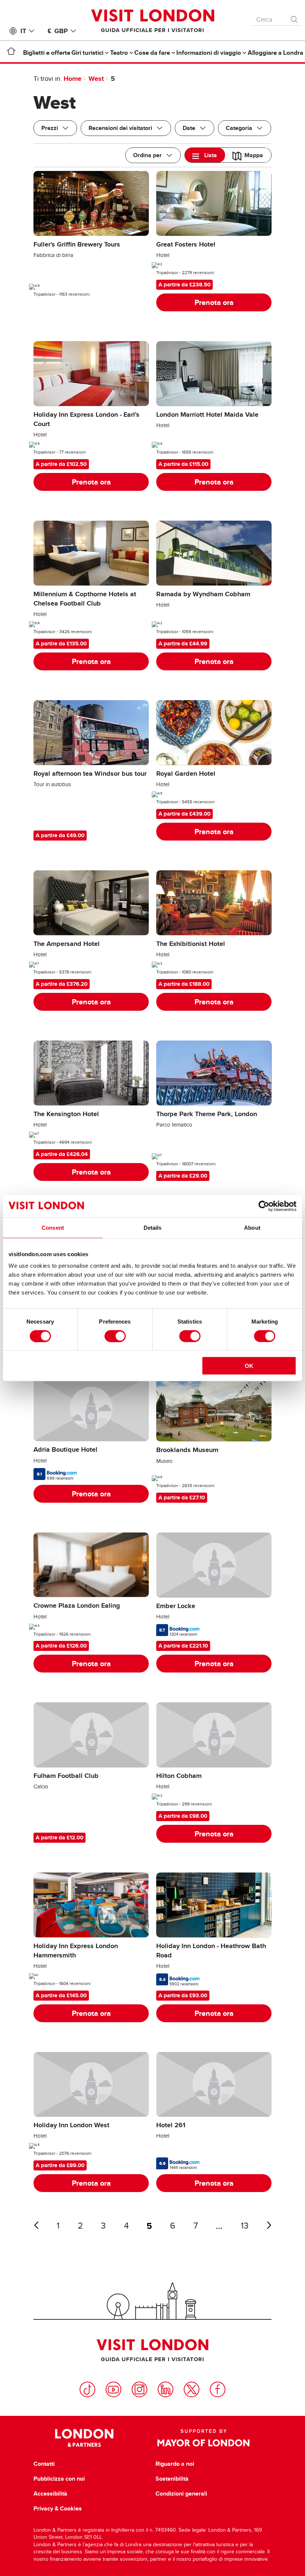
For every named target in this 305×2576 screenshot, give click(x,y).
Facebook (218, 2389)
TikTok (87, 2389)
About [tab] (252, 1227)
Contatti (44, 2464)
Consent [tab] (53, 1227)
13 (245, 2226)
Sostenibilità (172, 2479)
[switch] (115, 1336)
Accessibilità (50, 2494)
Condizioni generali (181, 2494)
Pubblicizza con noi (59, 2479)
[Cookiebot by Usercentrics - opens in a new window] (264, 1206)
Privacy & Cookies (58, 2509)
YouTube (113, 2389)
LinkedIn (166, 2389)
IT (23, 31)
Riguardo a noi (175, 2464)
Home (73, 79)
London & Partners (84, 2438)
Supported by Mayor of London (203, 2438)
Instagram (139, 2389)
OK (249, 1366)
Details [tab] (153, 1227)
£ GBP (58, 31)
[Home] (11, 53)
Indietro (36, 2225)
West (96, 79)
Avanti (269, 2225)
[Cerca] (295, 18)
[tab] (205, 155)
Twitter (192, 2389)
